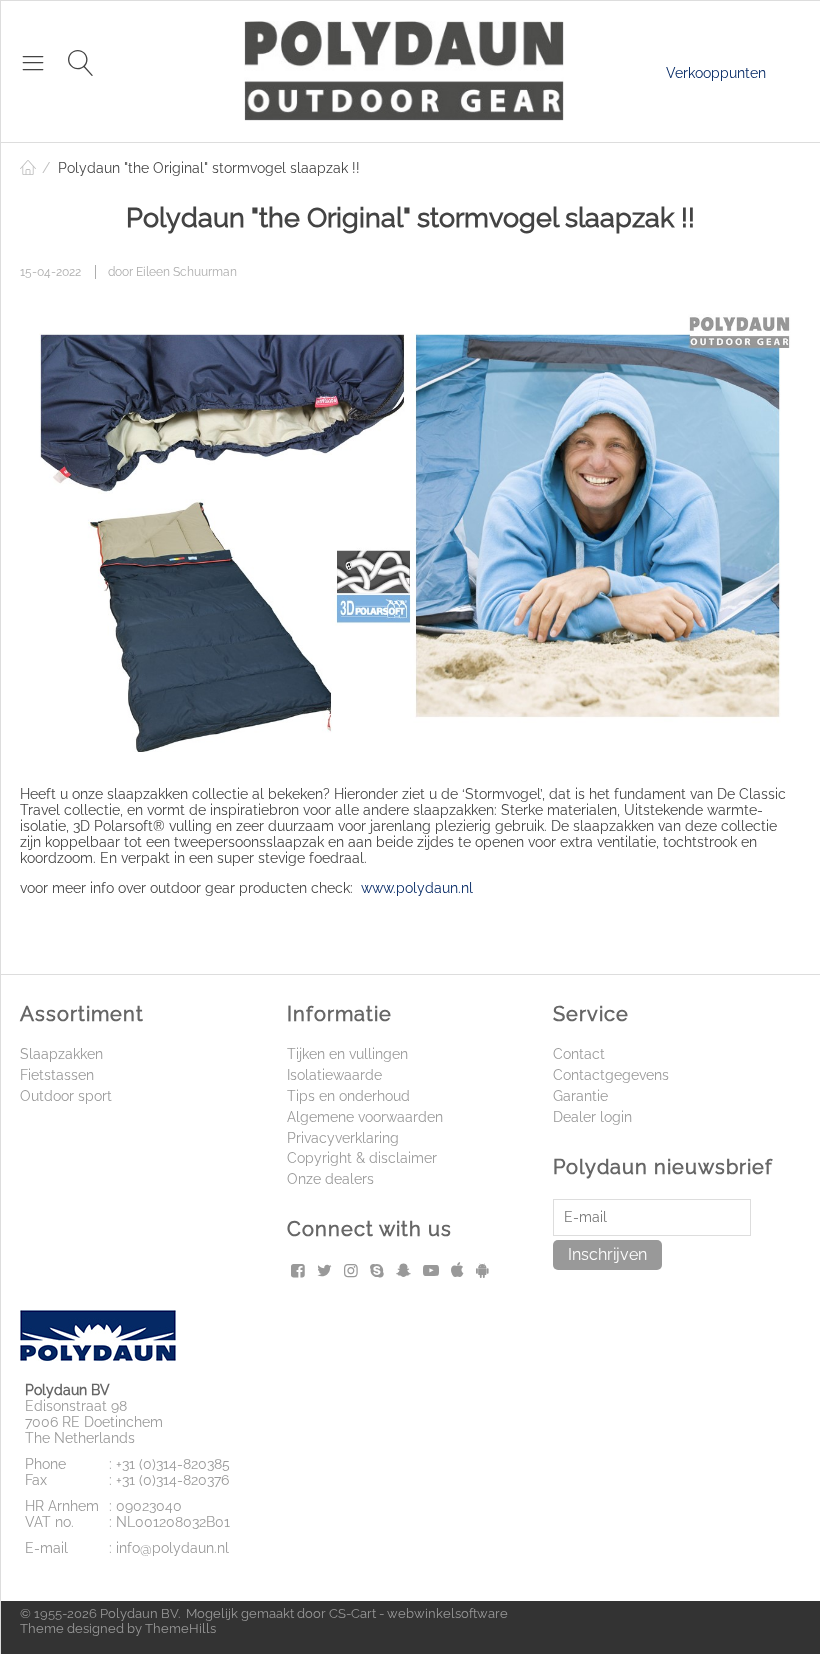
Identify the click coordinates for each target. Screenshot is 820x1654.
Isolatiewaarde (334, 1075)
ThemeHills (180, 1628)
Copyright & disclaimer (362, 1158)
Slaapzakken (61, 1054)
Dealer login (592, 1117)
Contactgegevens (611, 1075)
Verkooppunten (716, 73)
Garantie (580, 1096)
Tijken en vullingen (347, 1054)
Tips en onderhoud (348, 1096)
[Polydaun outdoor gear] (404, 69)
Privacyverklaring (343, 1138)
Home (28, 168)
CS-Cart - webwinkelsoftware (418, 1613)
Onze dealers (330, 1179)
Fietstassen (57, 1075)
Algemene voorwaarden (365, 1117)
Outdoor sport (66, 1096)
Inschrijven (607, 1254)
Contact (579, 1054)
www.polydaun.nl (417, 888)
